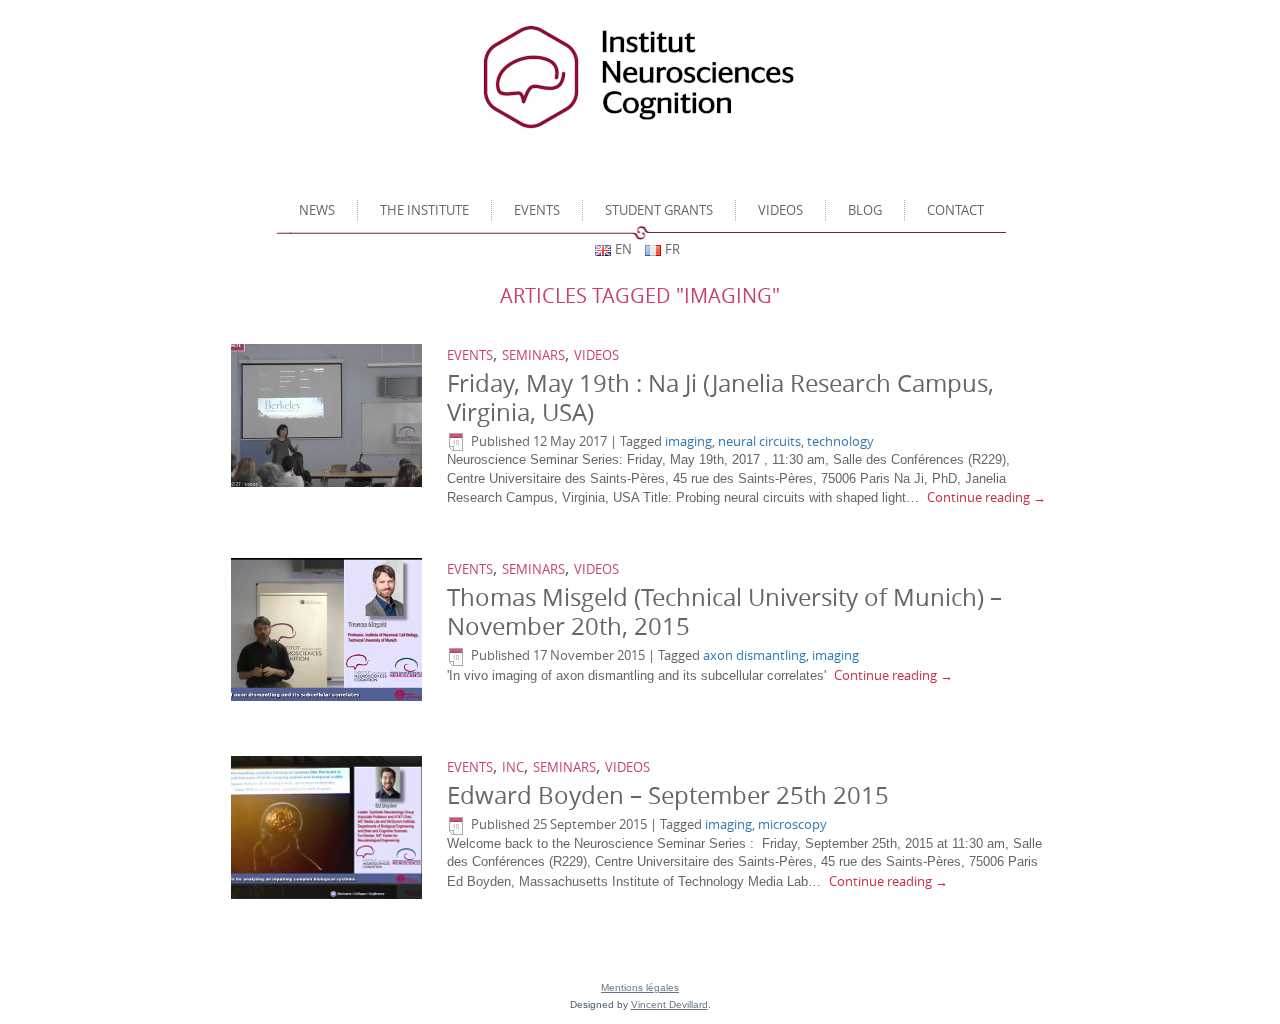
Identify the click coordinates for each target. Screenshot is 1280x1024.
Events (537, 210)
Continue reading (986, 497)
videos (780, 210)
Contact (955, 210)
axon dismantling (754, 655)
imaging (688, 441)
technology (840, 441)
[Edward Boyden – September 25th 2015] (329, 828)
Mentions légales (640, 987)
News (317, 210)
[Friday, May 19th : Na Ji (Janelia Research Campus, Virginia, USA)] (329, 416)
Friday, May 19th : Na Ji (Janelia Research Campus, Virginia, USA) (720, 397)
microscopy (792, 824)
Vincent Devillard (669, 1004)
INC (513, 767)
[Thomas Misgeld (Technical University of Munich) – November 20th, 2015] (329, 630)
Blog (865, 210)
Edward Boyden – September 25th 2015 (668, 795)
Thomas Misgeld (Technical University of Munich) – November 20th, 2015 (724, 611)
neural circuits (759, 441)
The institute (424, 210)
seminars (533, 355)
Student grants (659, 210)
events (470, 355)
